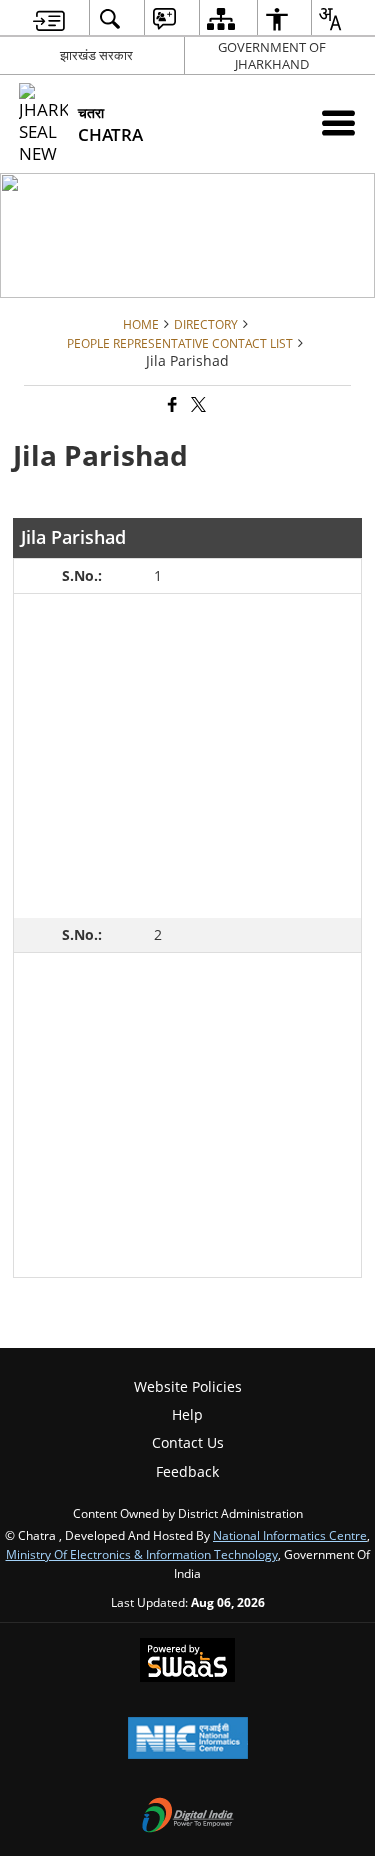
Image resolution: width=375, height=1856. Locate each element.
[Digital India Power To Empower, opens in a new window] (188, 1817)
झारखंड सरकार (96, 55)
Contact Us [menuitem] (188, 1442)
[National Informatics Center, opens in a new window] (188, 1740)
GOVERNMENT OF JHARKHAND (272, 55)
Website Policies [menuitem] (188, 1386)
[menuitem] (49, 18)
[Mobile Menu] (338, 122)
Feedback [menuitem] (187, 1471)
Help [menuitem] (187, 1414)
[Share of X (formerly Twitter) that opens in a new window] (197, 405)
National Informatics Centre (290, 1535)
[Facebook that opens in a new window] (171, 405)
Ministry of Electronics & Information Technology (142, 1554)
